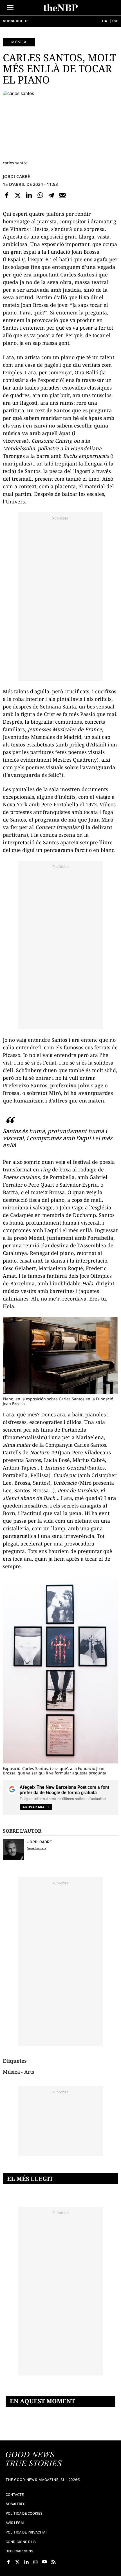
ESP (115, 21)
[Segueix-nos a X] (17, 2562)
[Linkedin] (29, 195)
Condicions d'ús (21, 2542)
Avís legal (15, 2523)
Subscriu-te (16, 21)
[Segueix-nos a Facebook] (8, 2562)
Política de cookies (24, 2513)
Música (19, 42)
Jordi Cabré (16, 176)
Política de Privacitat (26, 2532)
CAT (106, 21)
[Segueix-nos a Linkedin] (26, 2562)
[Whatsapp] (40, 195)
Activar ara (33, 1807)
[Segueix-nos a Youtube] (44, 2562)
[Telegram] (51, 195)
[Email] (62, 195)
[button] (10, 7)
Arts (29, 2072)
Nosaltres (15, 2504)
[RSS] (53, 2562)
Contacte (15, 2495)
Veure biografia (37, 1848)
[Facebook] (7, 195)
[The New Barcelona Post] (34, 2460)
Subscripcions (19, 2551)
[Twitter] (18, 195)
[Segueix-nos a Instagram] (35, 2562)
